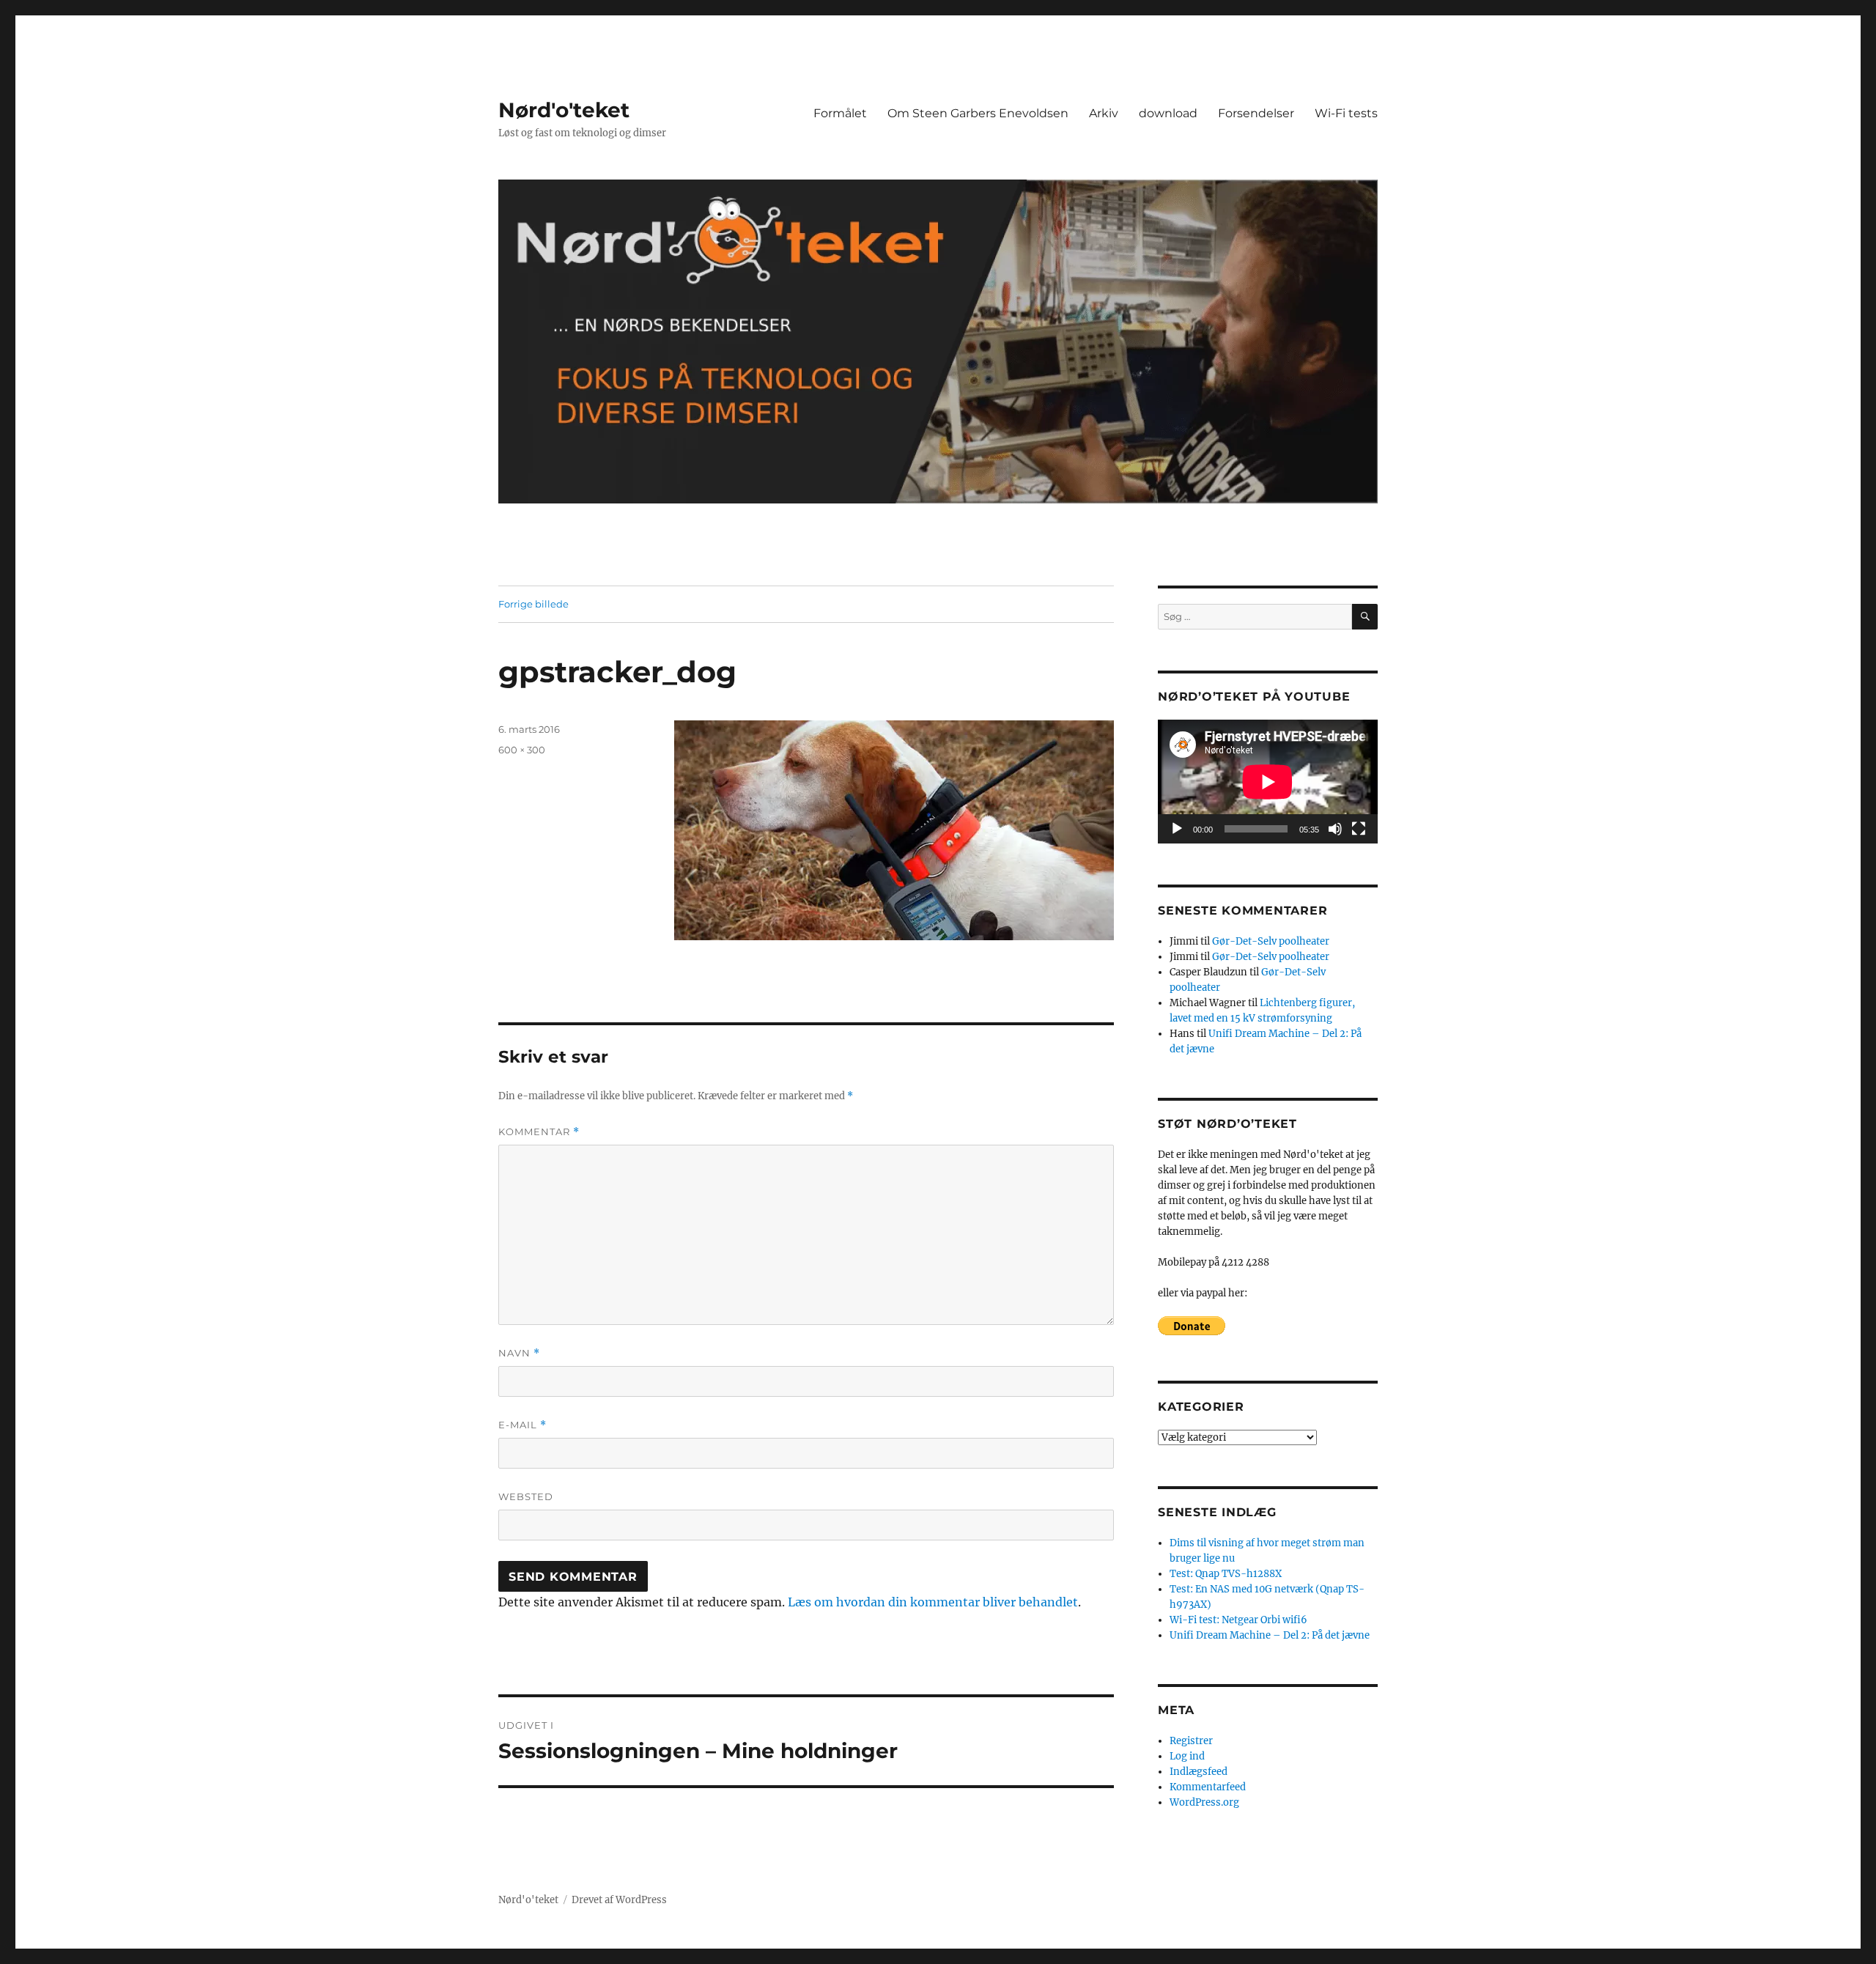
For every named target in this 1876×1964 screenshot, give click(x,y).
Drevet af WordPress (619, 1900)
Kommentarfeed (1208, 1787)
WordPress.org (1204, 1802)
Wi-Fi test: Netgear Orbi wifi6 (1238, 1620)
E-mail (522, 1425)
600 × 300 (522, 750)
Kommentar (539, 1132)
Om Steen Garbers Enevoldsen (978, 113)
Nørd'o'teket (564, 110)
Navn (519, 1353)
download (1168, 113)
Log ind (1187, 1756)
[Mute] (1335, 829)
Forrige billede (533, 604)
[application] (1268, 782)
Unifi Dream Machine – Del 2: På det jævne (1270, 1635)
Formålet (840, 113)
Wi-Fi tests (1346, 113)
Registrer (1191, 1741)
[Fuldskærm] (1359, 829)
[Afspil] (1177, 829)
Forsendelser (1256, 113)
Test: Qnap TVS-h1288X (1226, 1574)
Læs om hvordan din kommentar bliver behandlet (933, 1602)
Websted (526, 1496)
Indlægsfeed (1199, 1772)
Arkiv (1104, 113)
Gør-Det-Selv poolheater (1271, 941)
